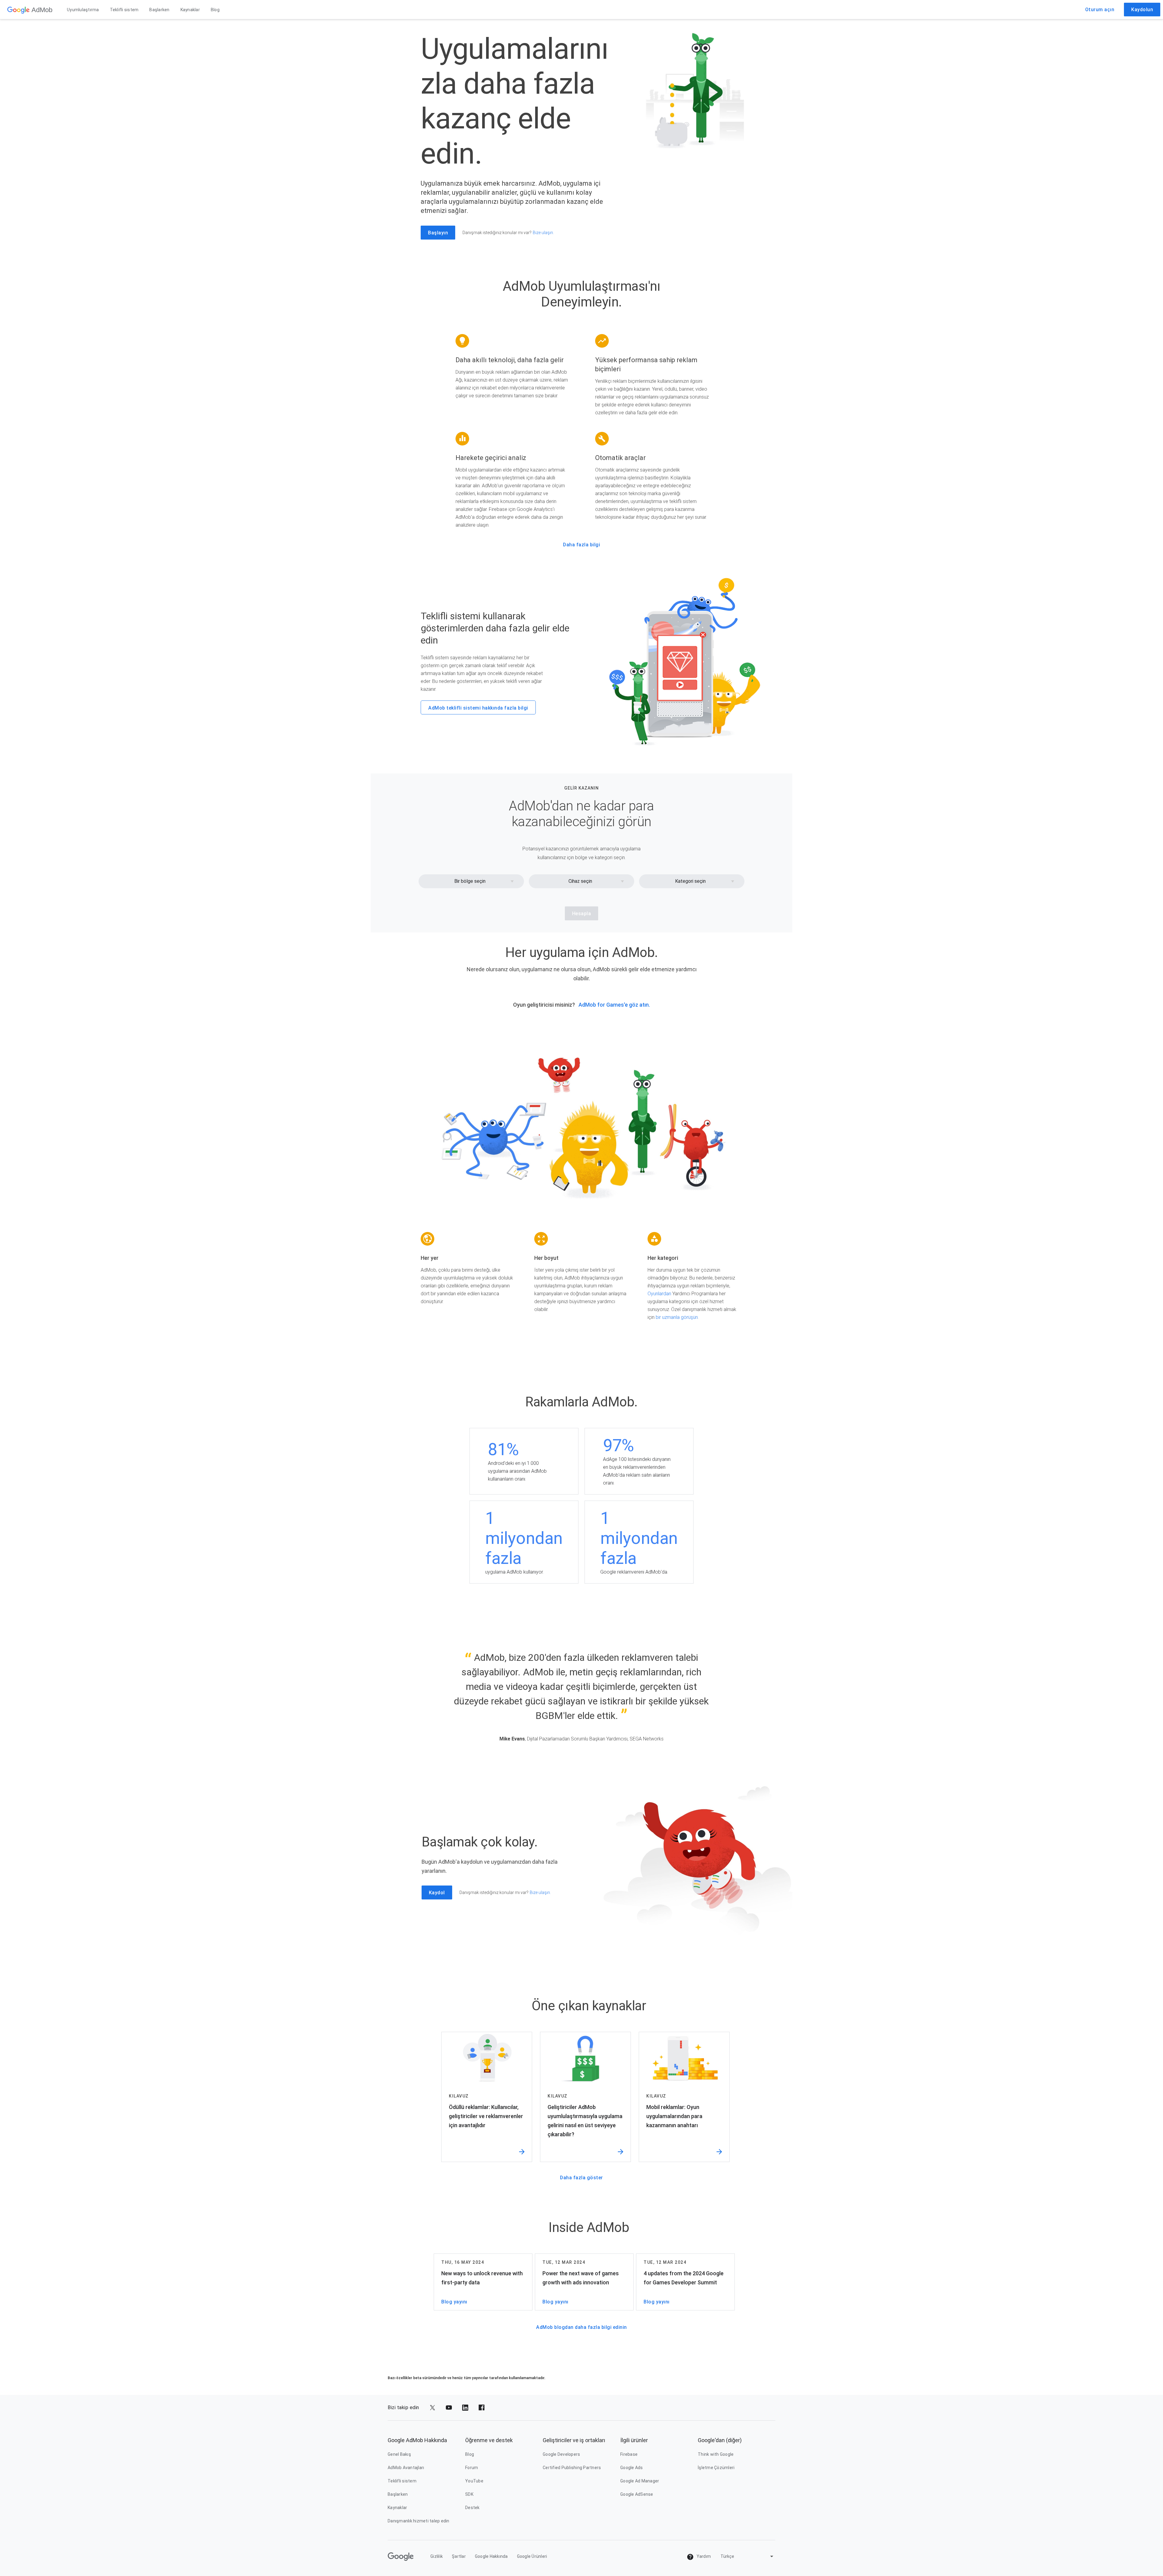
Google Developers (561, 2454)
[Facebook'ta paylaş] (482, 2408)
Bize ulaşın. (543, 233)
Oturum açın (1100, 10)
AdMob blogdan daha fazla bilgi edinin (581, 2327)
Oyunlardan (659, 1294)
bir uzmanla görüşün (677, 1317)
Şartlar (459, 2556)
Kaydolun (1142, 10)
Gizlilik (437, 2556)
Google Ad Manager (640, 2481)
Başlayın (438, 233)
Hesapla (582, 914)
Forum (472, 2468)
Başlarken (159, 10)
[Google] (18, 10)
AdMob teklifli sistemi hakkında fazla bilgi (478, 708)
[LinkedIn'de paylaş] (465, 2408)
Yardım (703, 2556)
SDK (469, 2494)
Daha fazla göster (581, 2178)
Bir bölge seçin (470, 881)
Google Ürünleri (532, 2556)
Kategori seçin (690, 881)
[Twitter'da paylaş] (432, 2408)
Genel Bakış (399, 2454)
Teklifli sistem (124, 10)
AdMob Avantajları (406, 2468)
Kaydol (437, 1893)
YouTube (474, 2481)
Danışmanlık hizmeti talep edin (419, 2521)
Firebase (629, 2454)
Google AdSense (637, 2494)
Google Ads (632, 2468)
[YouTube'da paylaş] (449, 2408)
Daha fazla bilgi (581, 545)
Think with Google (716, 2454)
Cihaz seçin (580, 881)
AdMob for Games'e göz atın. (614, 1005)
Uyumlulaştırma (83, 10)
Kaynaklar (190, 10)
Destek (472, 2508)
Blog (215, 10)
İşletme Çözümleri (716, 2468)
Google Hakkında (491, 2556)
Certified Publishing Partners (572, 2468)
